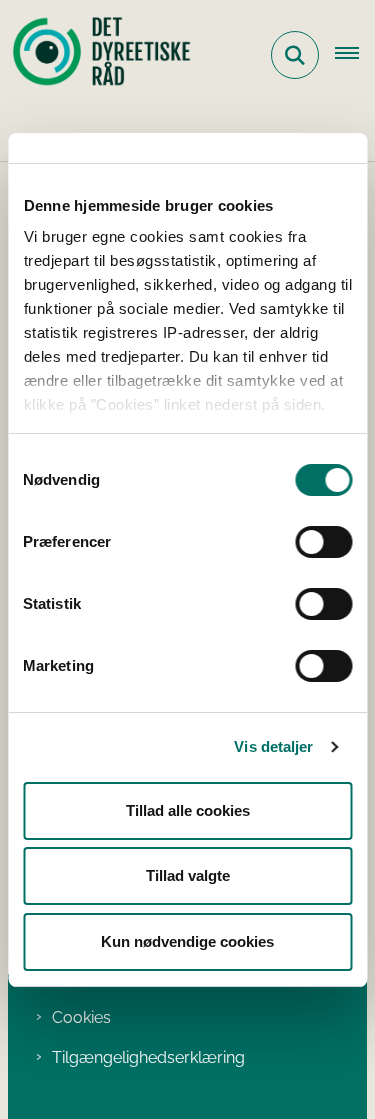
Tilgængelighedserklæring (148, 1057)
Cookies (81, 1017)
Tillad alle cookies (188, 810)
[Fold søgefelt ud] (295, 55)
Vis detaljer (273, 746)
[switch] (323, 542)
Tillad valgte (188, 875)
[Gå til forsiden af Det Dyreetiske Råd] (96, 55)
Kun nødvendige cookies (187, 941)
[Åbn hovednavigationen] (355, 55)
